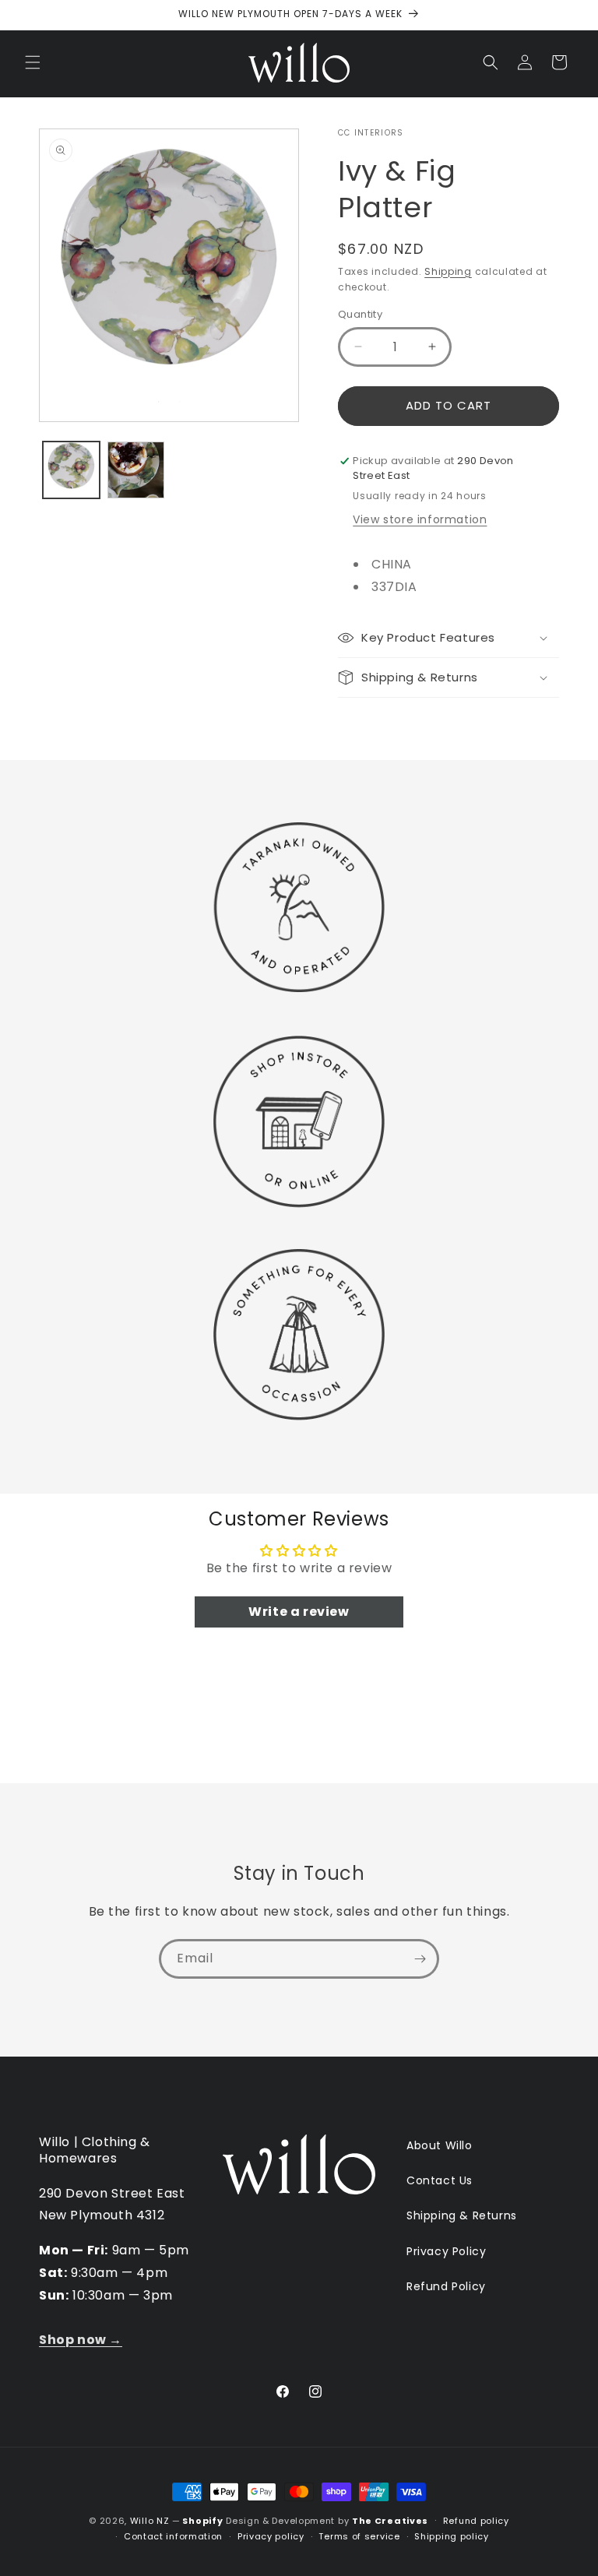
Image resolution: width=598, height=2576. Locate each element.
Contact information (173, 2536)
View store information (420, 519)
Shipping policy (452, 2536)
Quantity (360, 314)
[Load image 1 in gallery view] (71, 470)
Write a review (299, 1612)
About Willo (440, 2145)
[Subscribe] (420, 1959)
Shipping (448, 271)
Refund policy (476, 2521)
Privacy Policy (446, 2251)
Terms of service (359, 2536)
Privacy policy (271, 2536)
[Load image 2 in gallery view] (136, 470)
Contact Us (440, 2180)
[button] (33, 62)
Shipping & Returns (462, 2215)
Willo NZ (150, 2521)
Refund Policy (446, 2286)
